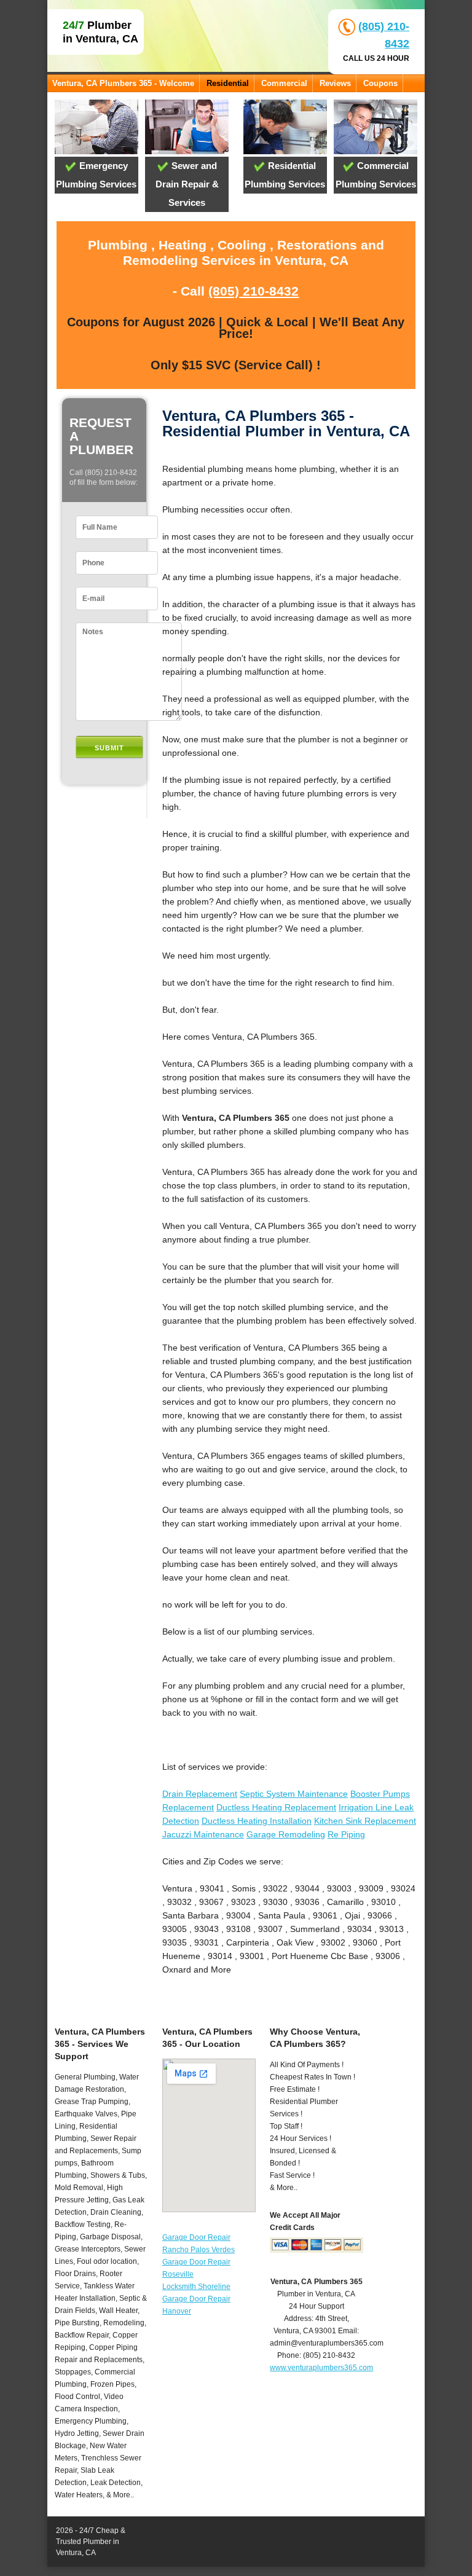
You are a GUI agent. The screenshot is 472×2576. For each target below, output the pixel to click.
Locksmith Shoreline (196, 2287)
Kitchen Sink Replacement (365, 1821)
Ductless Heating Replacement (276, 1807)
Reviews (335, 83)
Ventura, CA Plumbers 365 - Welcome (123, 83)
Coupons (380, 83)
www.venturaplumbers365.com (321, 2368)
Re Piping (346, 1834)
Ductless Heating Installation (257, 1821)
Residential (228, 83)
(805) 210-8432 (254, 291)
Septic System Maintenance (294, 1794)
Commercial (284, 83)
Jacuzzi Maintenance (203, 1834)
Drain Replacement (200, 1794)
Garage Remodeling (286, 1834)
